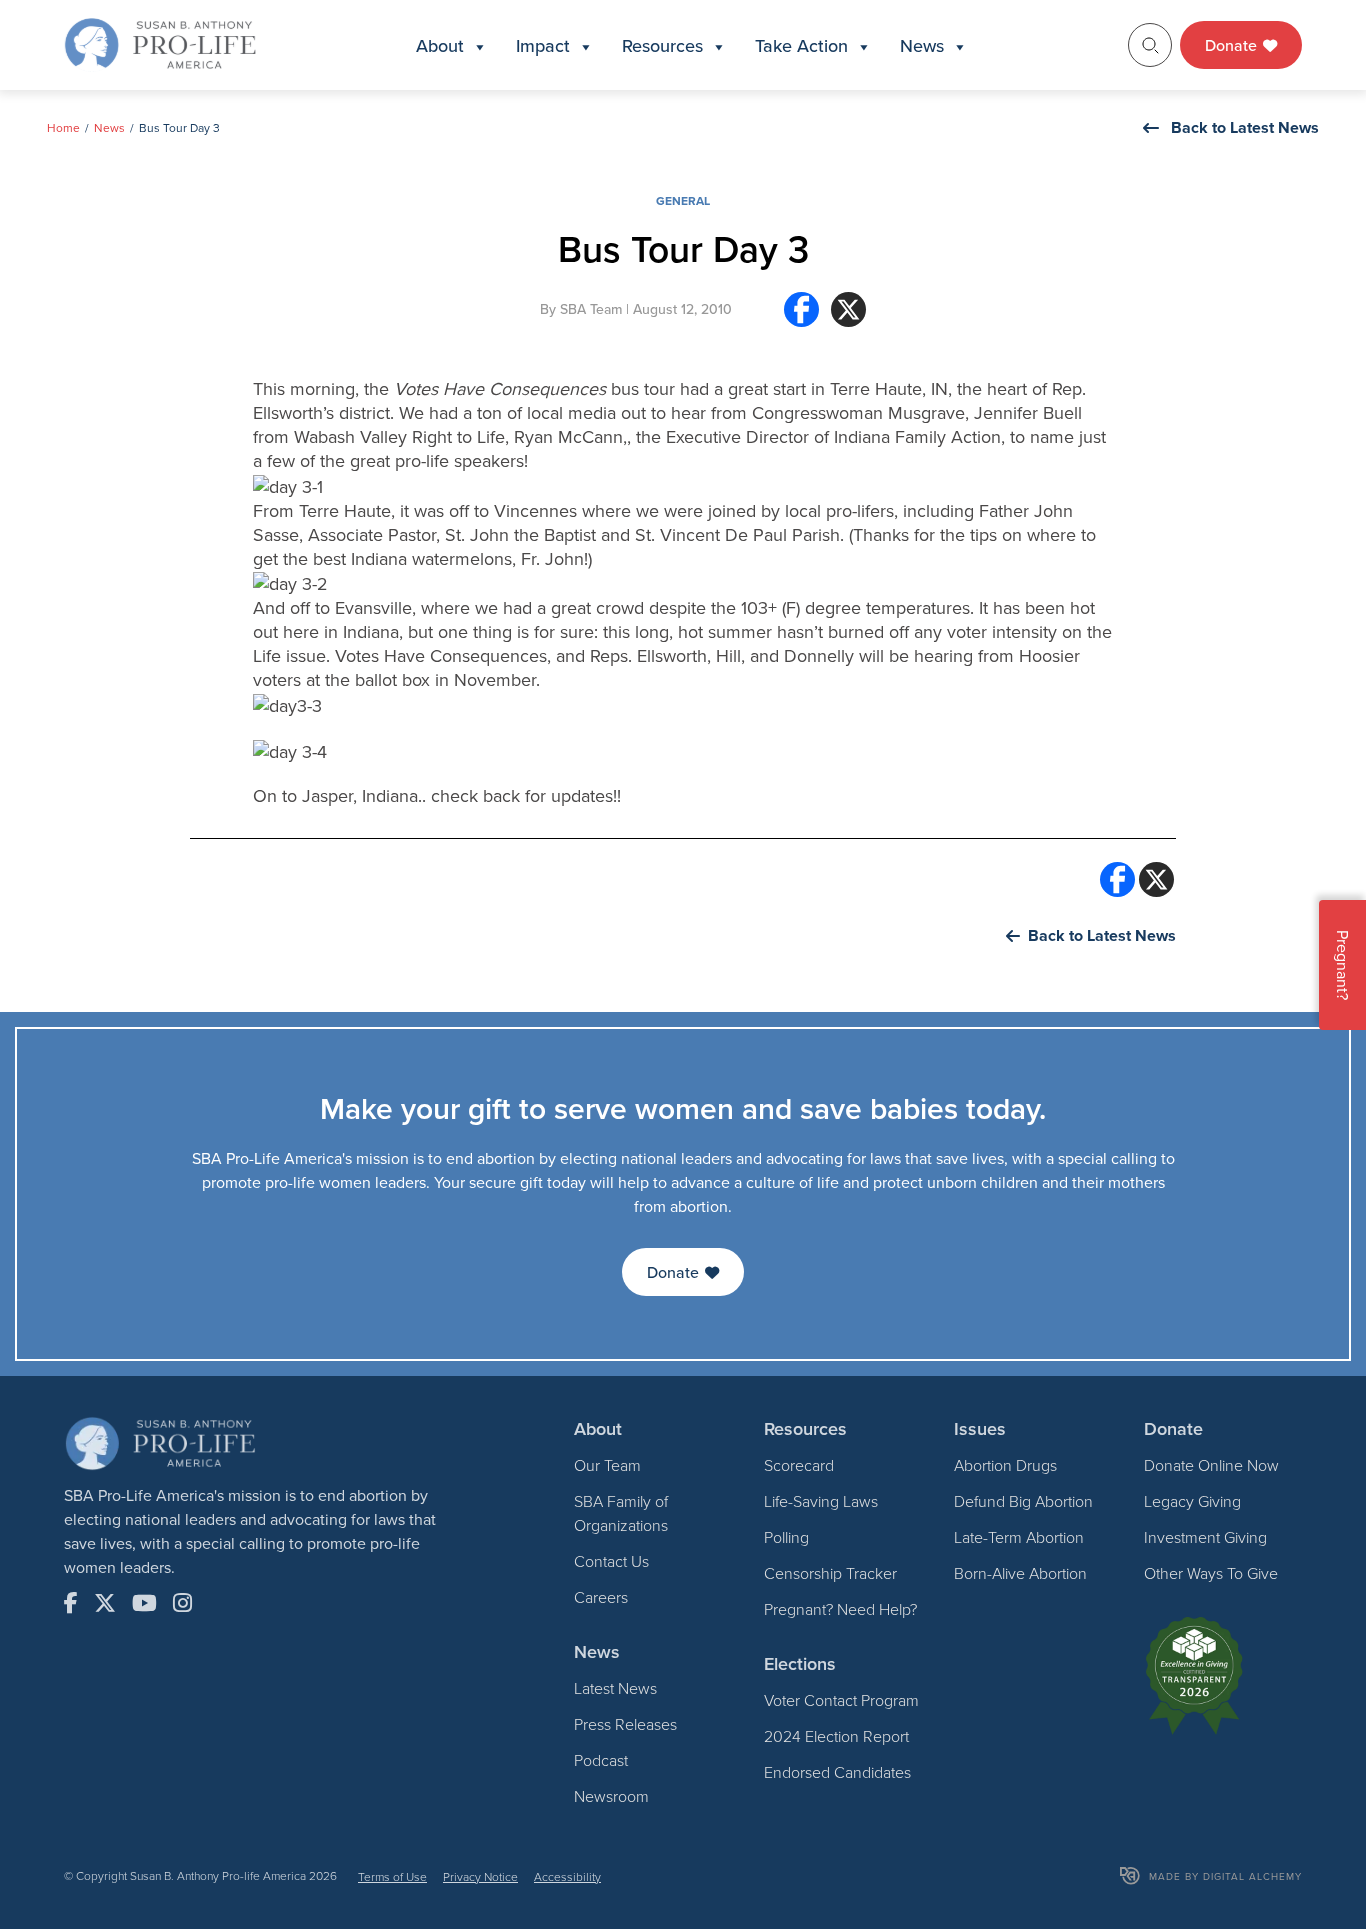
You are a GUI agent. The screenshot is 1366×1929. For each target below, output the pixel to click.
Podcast (601, 1760)
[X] (848, 317)
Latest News (615, 1688)
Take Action (801, 45)
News (922, 45)
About (440, 45)
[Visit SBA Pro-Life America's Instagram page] (182, 1603)
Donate (1233, 45)
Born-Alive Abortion (1020, 1573)
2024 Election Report (836, 1736)
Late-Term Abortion (1019, 1537)
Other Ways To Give (1211, 1573)
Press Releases (625, 1724)
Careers (601, 1597)
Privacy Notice (480, 1876)
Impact (543, 45)
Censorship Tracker (830, 1573)
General (683, 200)
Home (63, 127)
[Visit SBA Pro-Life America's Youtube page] (144, 1603)
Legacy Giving (1192, 1501)
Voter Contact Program (841, 1700)
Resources (662, 45)
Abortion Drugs (1005, 1465)
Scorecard (799, 1465)
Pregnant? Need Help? (840, 1609)
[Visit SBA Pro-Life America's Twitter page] (105, 1603)
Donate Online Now (1211, 1465)
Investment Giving (1205, 1537)
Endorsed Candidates (837, 1772)
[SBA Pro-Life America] (160, 43)
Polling (786, 1537)
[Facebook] (801, 317)
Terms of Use (392, 1876)
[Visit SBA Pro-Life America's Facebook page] (71, 1603)
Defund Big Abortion (1023, 1501)
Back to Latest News (1245, 127)
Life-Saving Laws (821, 1501)
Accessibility (567, 1876)
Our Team (607, 1465)
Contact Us (611, 1561)
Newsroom (611, 1796)
